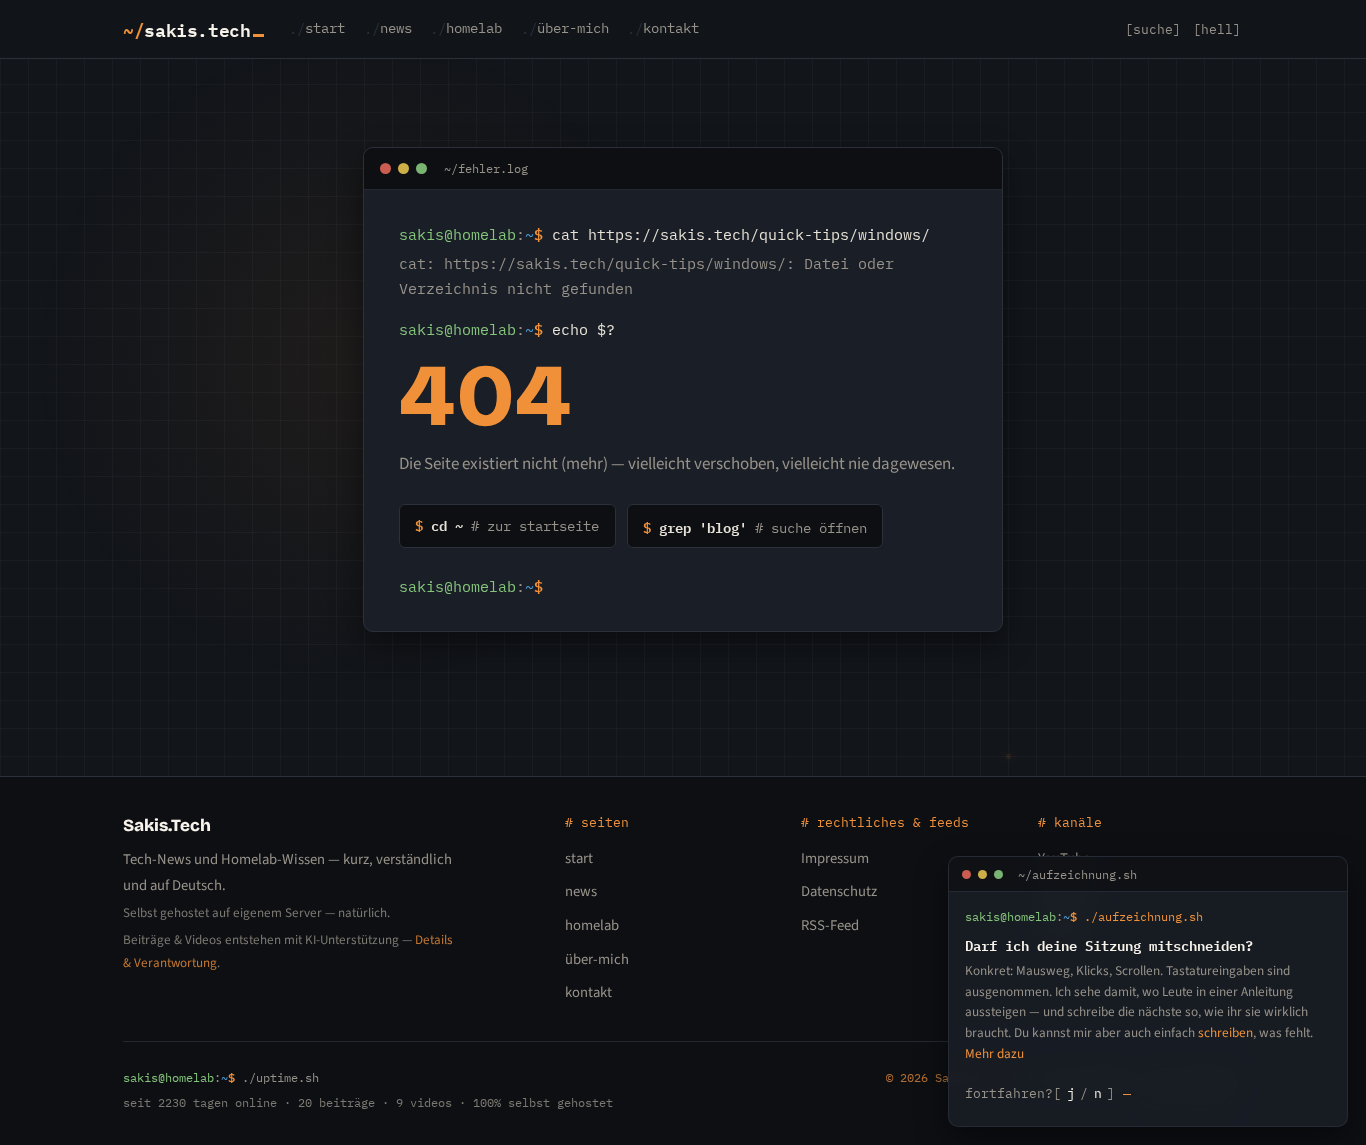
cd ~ (507, 524)
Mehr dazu (994, 1053)
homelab (474, 29)
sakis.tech (187, 29)
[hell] (1217, 29)
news (396, 29)
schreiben (1225, 1032)
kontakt (671, 29)
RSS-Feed (830, 925)
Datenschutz (839, 891)
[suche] (1153, 29)
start (325, 29)
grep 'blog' (755, 526)
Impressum (835, 858)
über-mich (573, 29)
